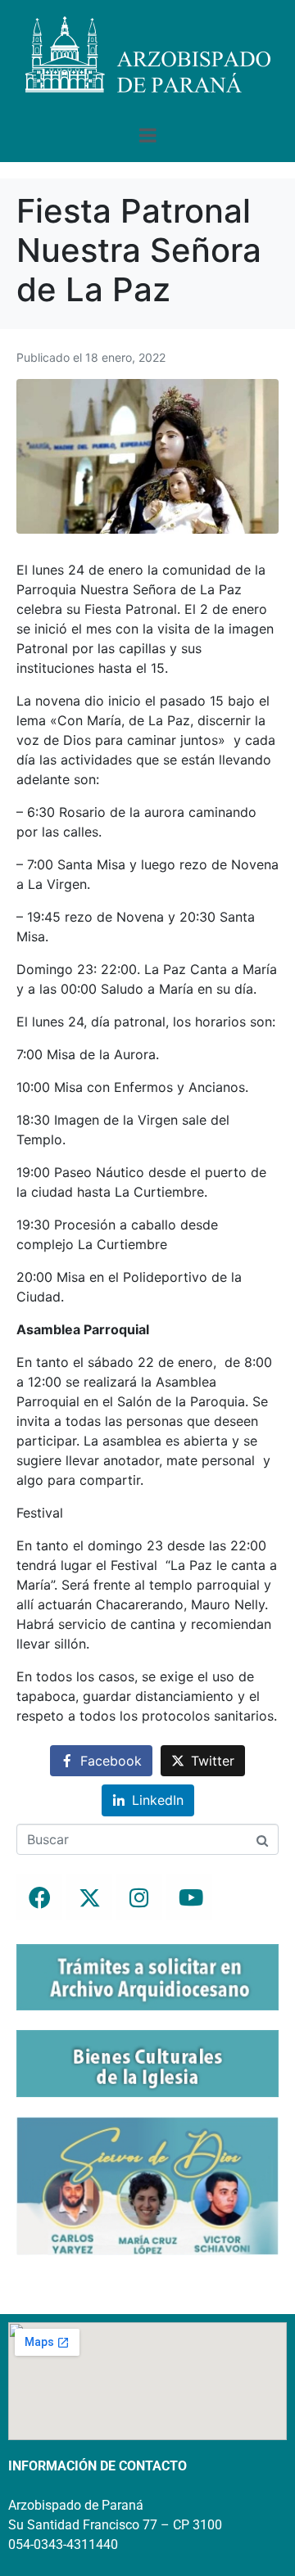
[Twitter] (89, 1897)
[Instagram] (139, 1897)
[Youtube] (189, 1897)
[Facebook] (39, 1897)
